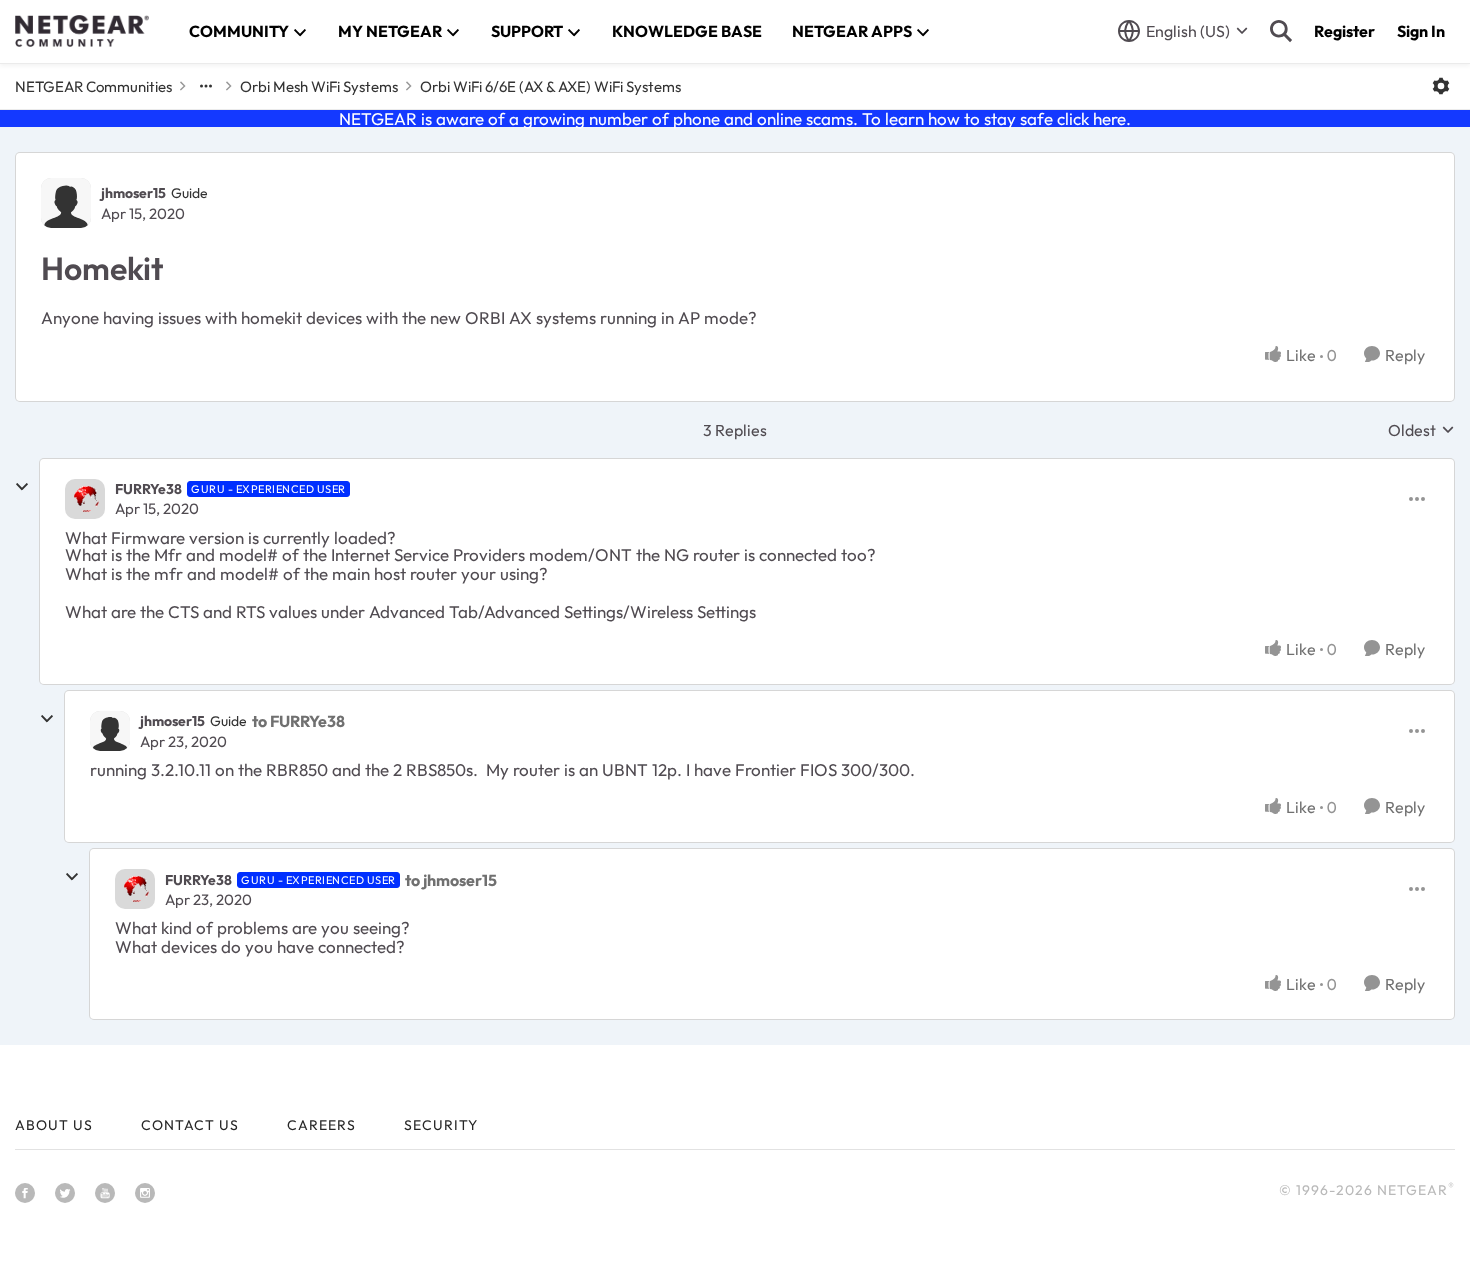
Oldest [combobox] (1421, 430)
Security (441, 1125)
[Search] (1281, 31)
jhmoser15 (133, 193)
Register (1344, 31)
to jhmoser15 (451, 880)
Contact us (190, 1125)
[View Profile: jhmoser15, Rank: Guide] (66, 203)
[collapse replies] (22, 487)
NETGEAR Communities (93, 86)
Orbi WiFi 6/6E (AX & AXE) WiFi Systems (550, 86)
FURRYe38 (148, 489)
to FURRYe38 (298, 721)
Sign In (1421, 31)
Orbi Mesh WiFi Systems (319, 86)
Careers (321, 1125)
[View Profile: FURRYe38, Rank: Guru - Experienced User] (85, 499)
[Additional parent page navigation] (206, 86)
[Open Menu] (1441, 86)
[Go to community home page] (82, 31)
